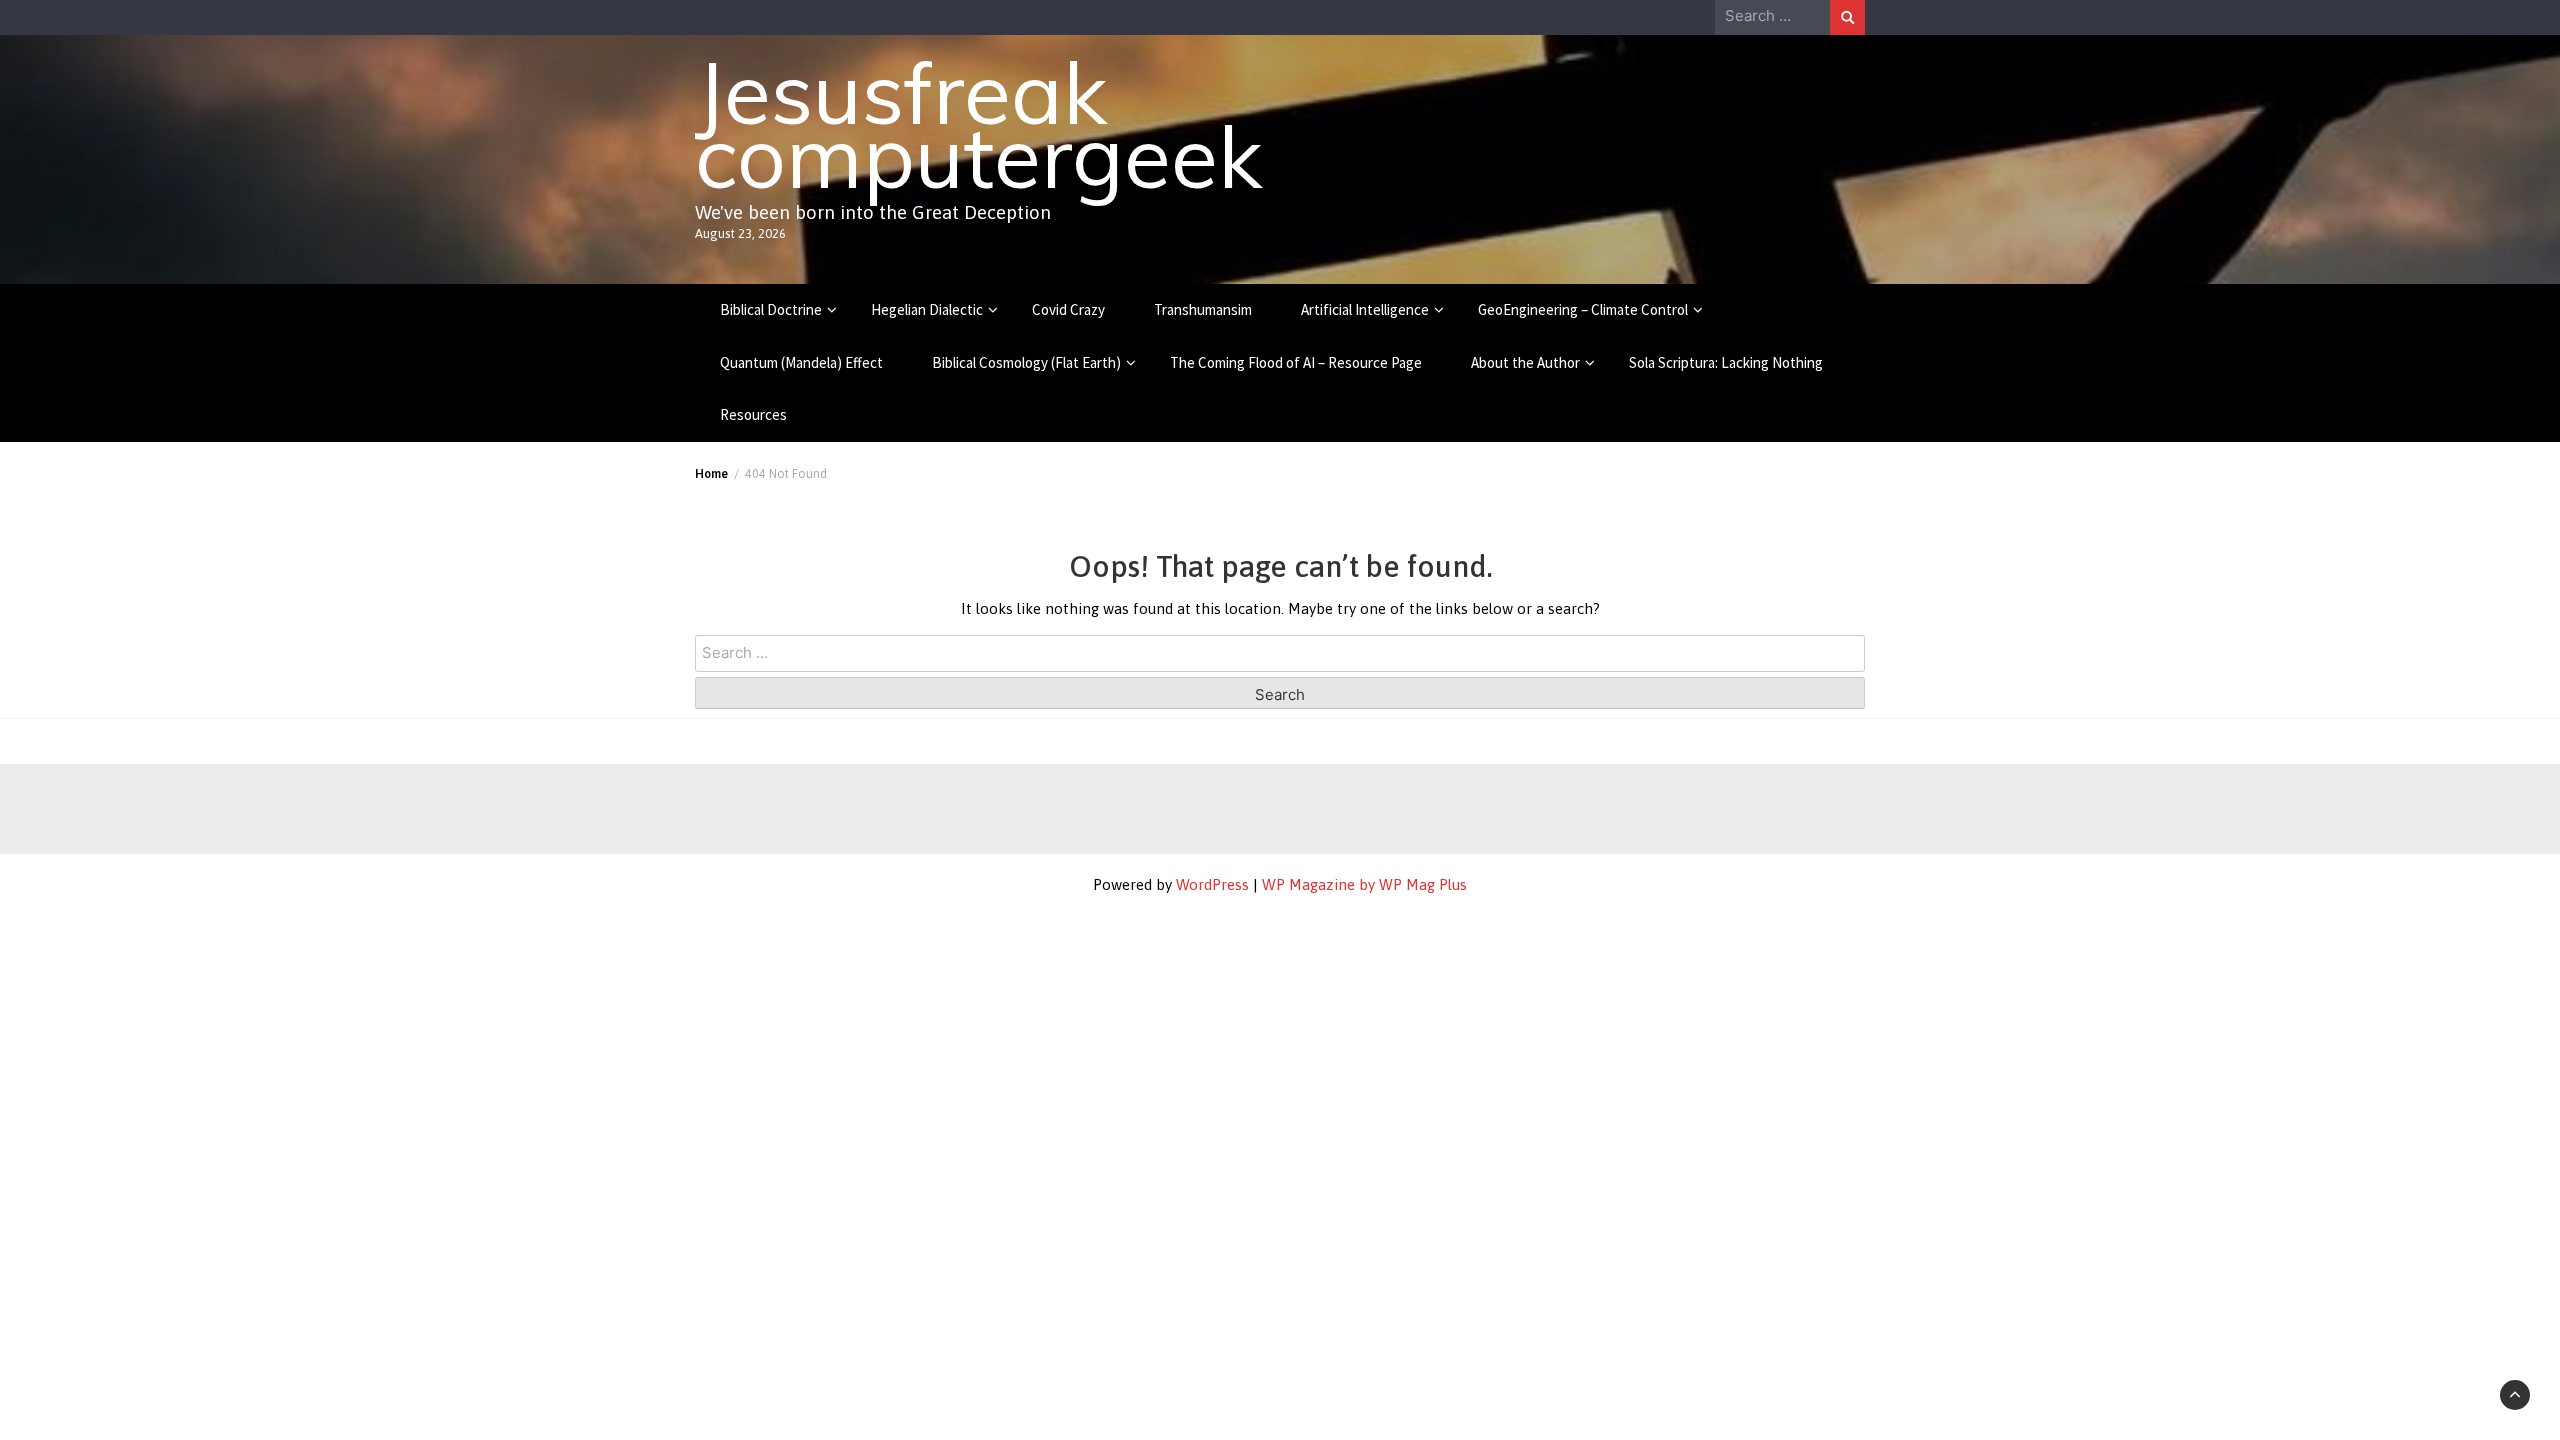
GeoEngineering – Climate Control (1583, 309)
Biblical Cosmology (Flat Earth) (1026, 362)
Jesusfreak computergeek (978, 124)
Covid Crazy (1068, 309)
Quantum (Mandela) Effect (801, 362)
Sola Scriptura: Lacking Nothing (1726, 362)
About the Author (1525, 362)
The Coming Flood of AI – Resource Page (1296, 362)
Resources (753, 414)
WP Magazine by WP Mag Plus (1364, 884)
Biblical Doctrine (771, 309)
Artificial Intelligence (1365, 309)
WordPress (1212, 884)
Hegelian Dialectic (927, 309)
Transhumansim (1203, 309)
